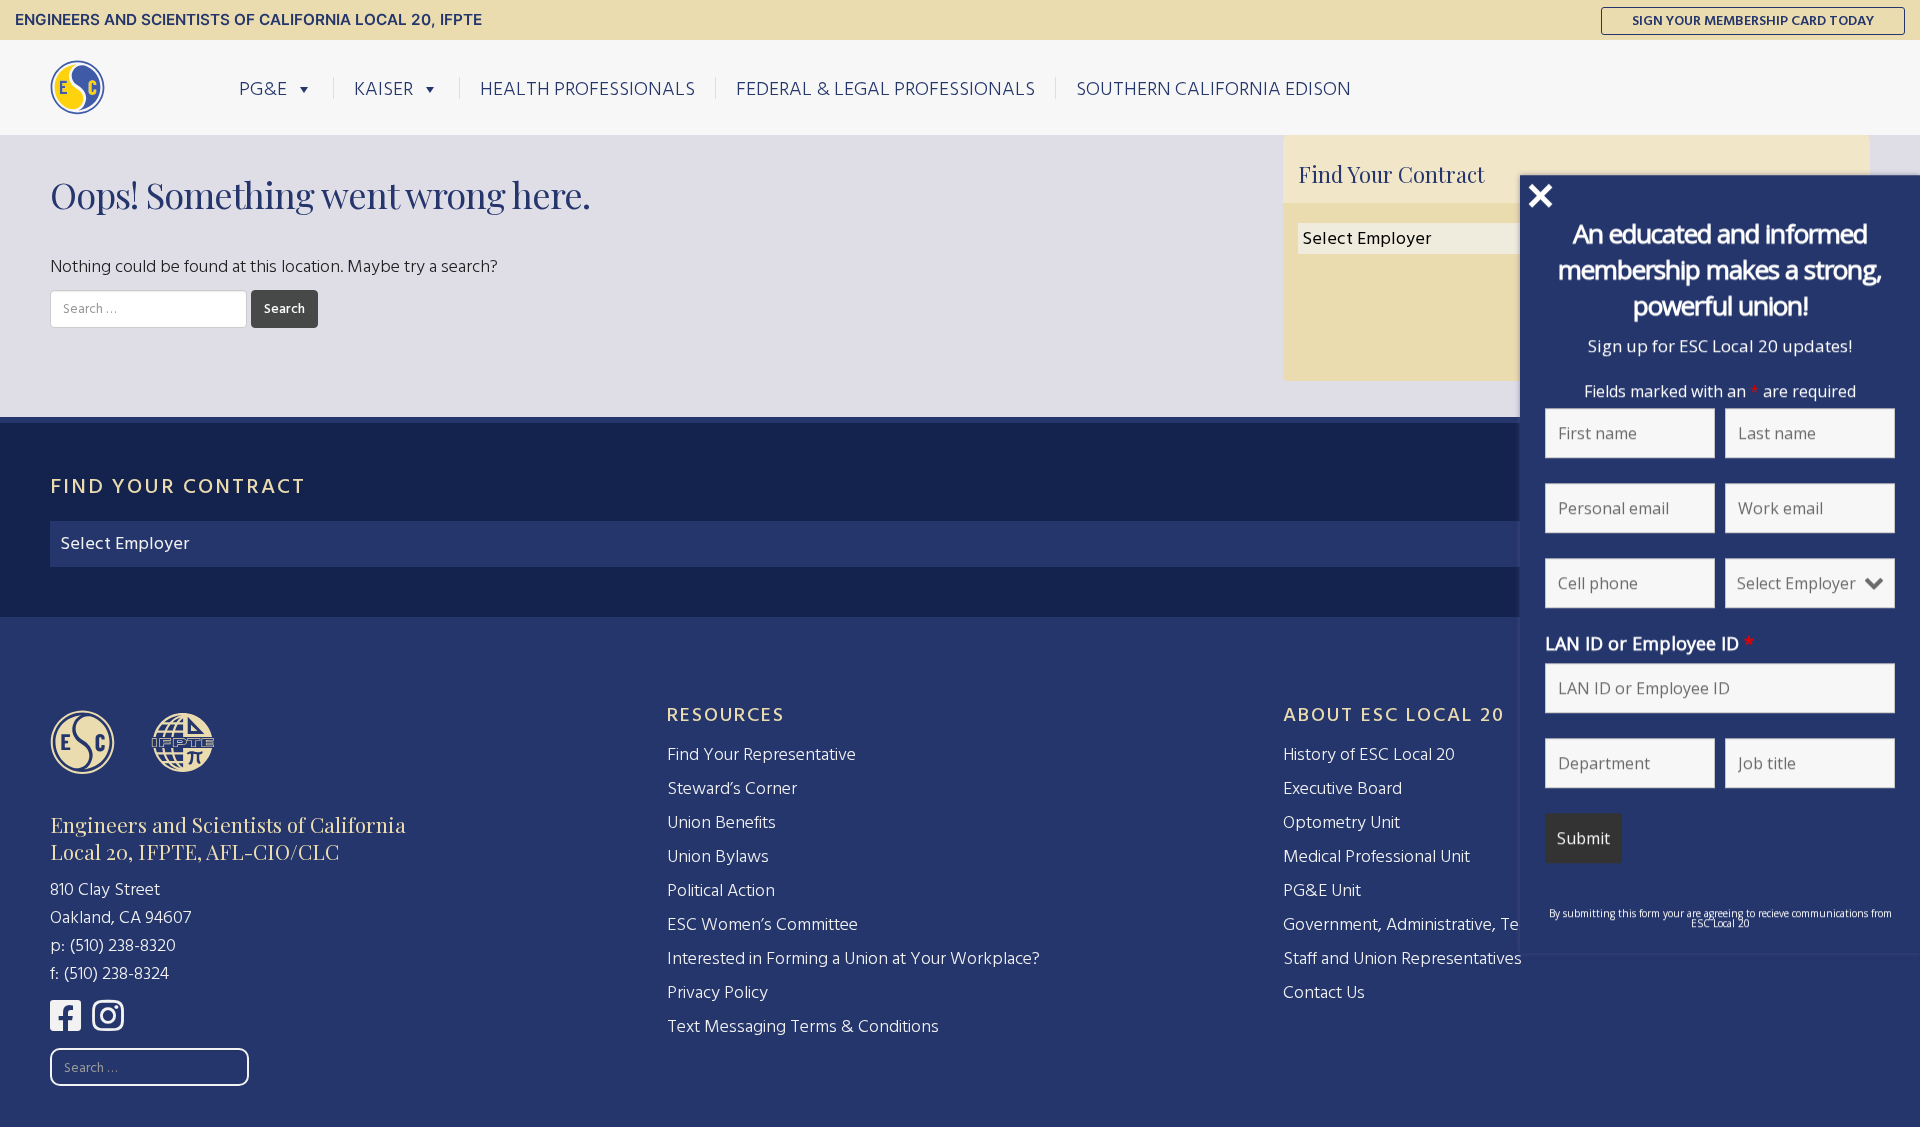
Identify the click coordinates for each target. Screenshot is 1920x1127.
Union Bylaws (718, 856)
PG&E (263, 88)
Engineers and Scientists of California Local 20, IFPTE (248, 19)
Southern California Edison (1213, 88)
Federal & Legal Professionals (885, 88)
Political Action (721, 890)
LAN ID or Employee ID (1649, 642)
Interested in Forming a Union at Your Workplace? (853, 958)
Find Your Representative (761, 754)
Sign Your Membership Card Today (1753, 20)
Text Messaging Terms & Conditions (803, 1026)
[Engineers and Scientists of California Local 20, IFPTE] (77, 86)
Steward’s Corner (732, 788)
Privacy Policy (717, 992)
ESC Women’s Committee (762, 924)
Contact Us (1324, 992)
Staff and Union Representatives (1402, 958)
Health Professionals (587, 88)
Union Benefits (721, 822)
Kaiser (383, 88)
